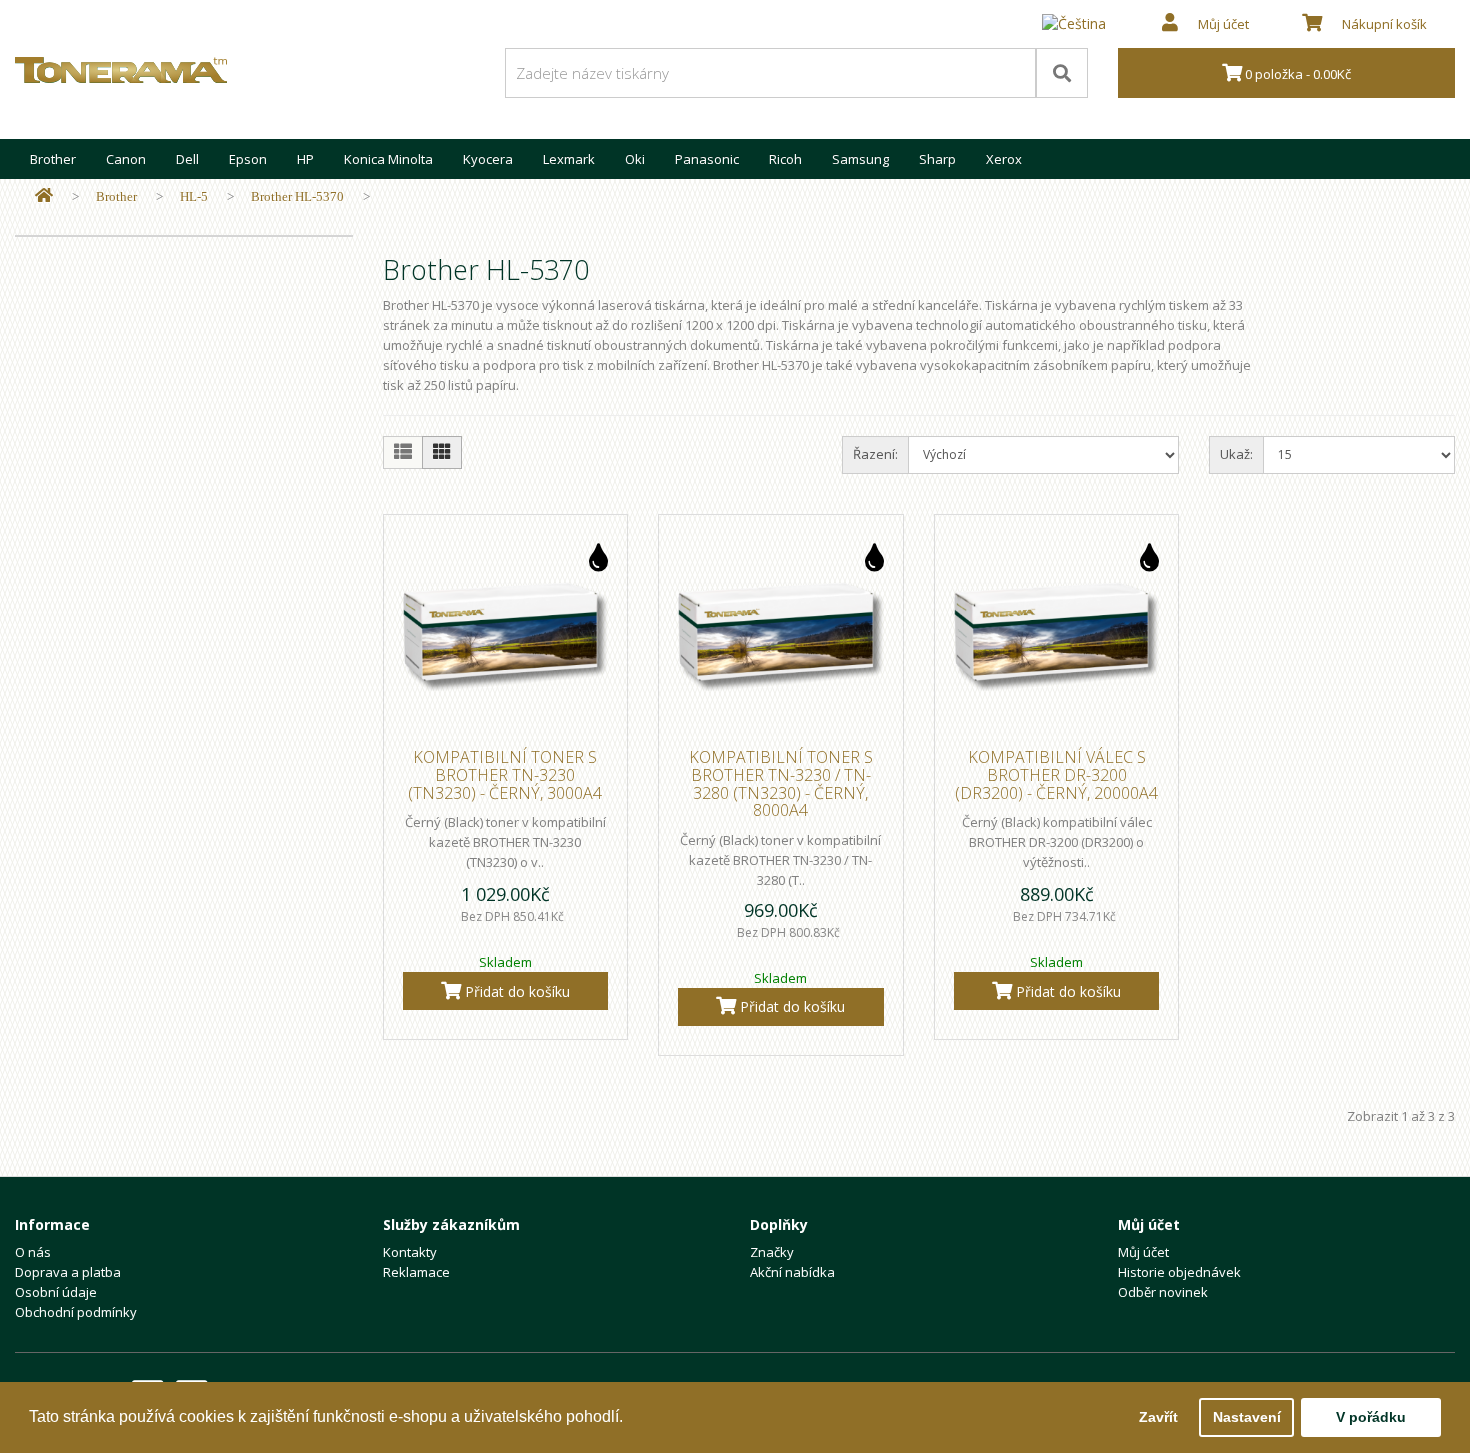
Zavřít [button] (1158, 1417)
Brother (53, 159)
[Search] (1062, 73)
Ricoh (785, 159)
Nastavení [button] (1247, 1417)
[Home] (44, 196)
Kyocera (488, 159)
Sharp (937, 159)
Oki (635, 159)
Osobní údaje (56, 1292)
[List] (403, 452)
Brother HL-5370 (297, 196)
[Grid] (442, 452)
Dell (187, 159)
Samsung (860, 159)
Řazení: (875, 454)
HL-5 (194, 196)
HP (305, 159)
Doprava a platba (68, 1272)
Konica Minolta (388, 159)
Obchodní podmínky (76, 1312)
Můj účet (1143, 1252)
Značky (772, 1252)
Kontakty (410, 1252)
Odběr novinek (1163, 1292)
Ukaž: (1236, 454)
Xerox (1004, 159)
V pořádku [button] (1371, 1417)
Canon (126, 159)
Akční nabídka (792, 1272)
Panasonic (707, 159)
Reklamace (416, 1272)
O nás (33, 1252)
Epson (248, 159)
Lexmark (569, 159)
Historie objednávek (1179, 1272)
